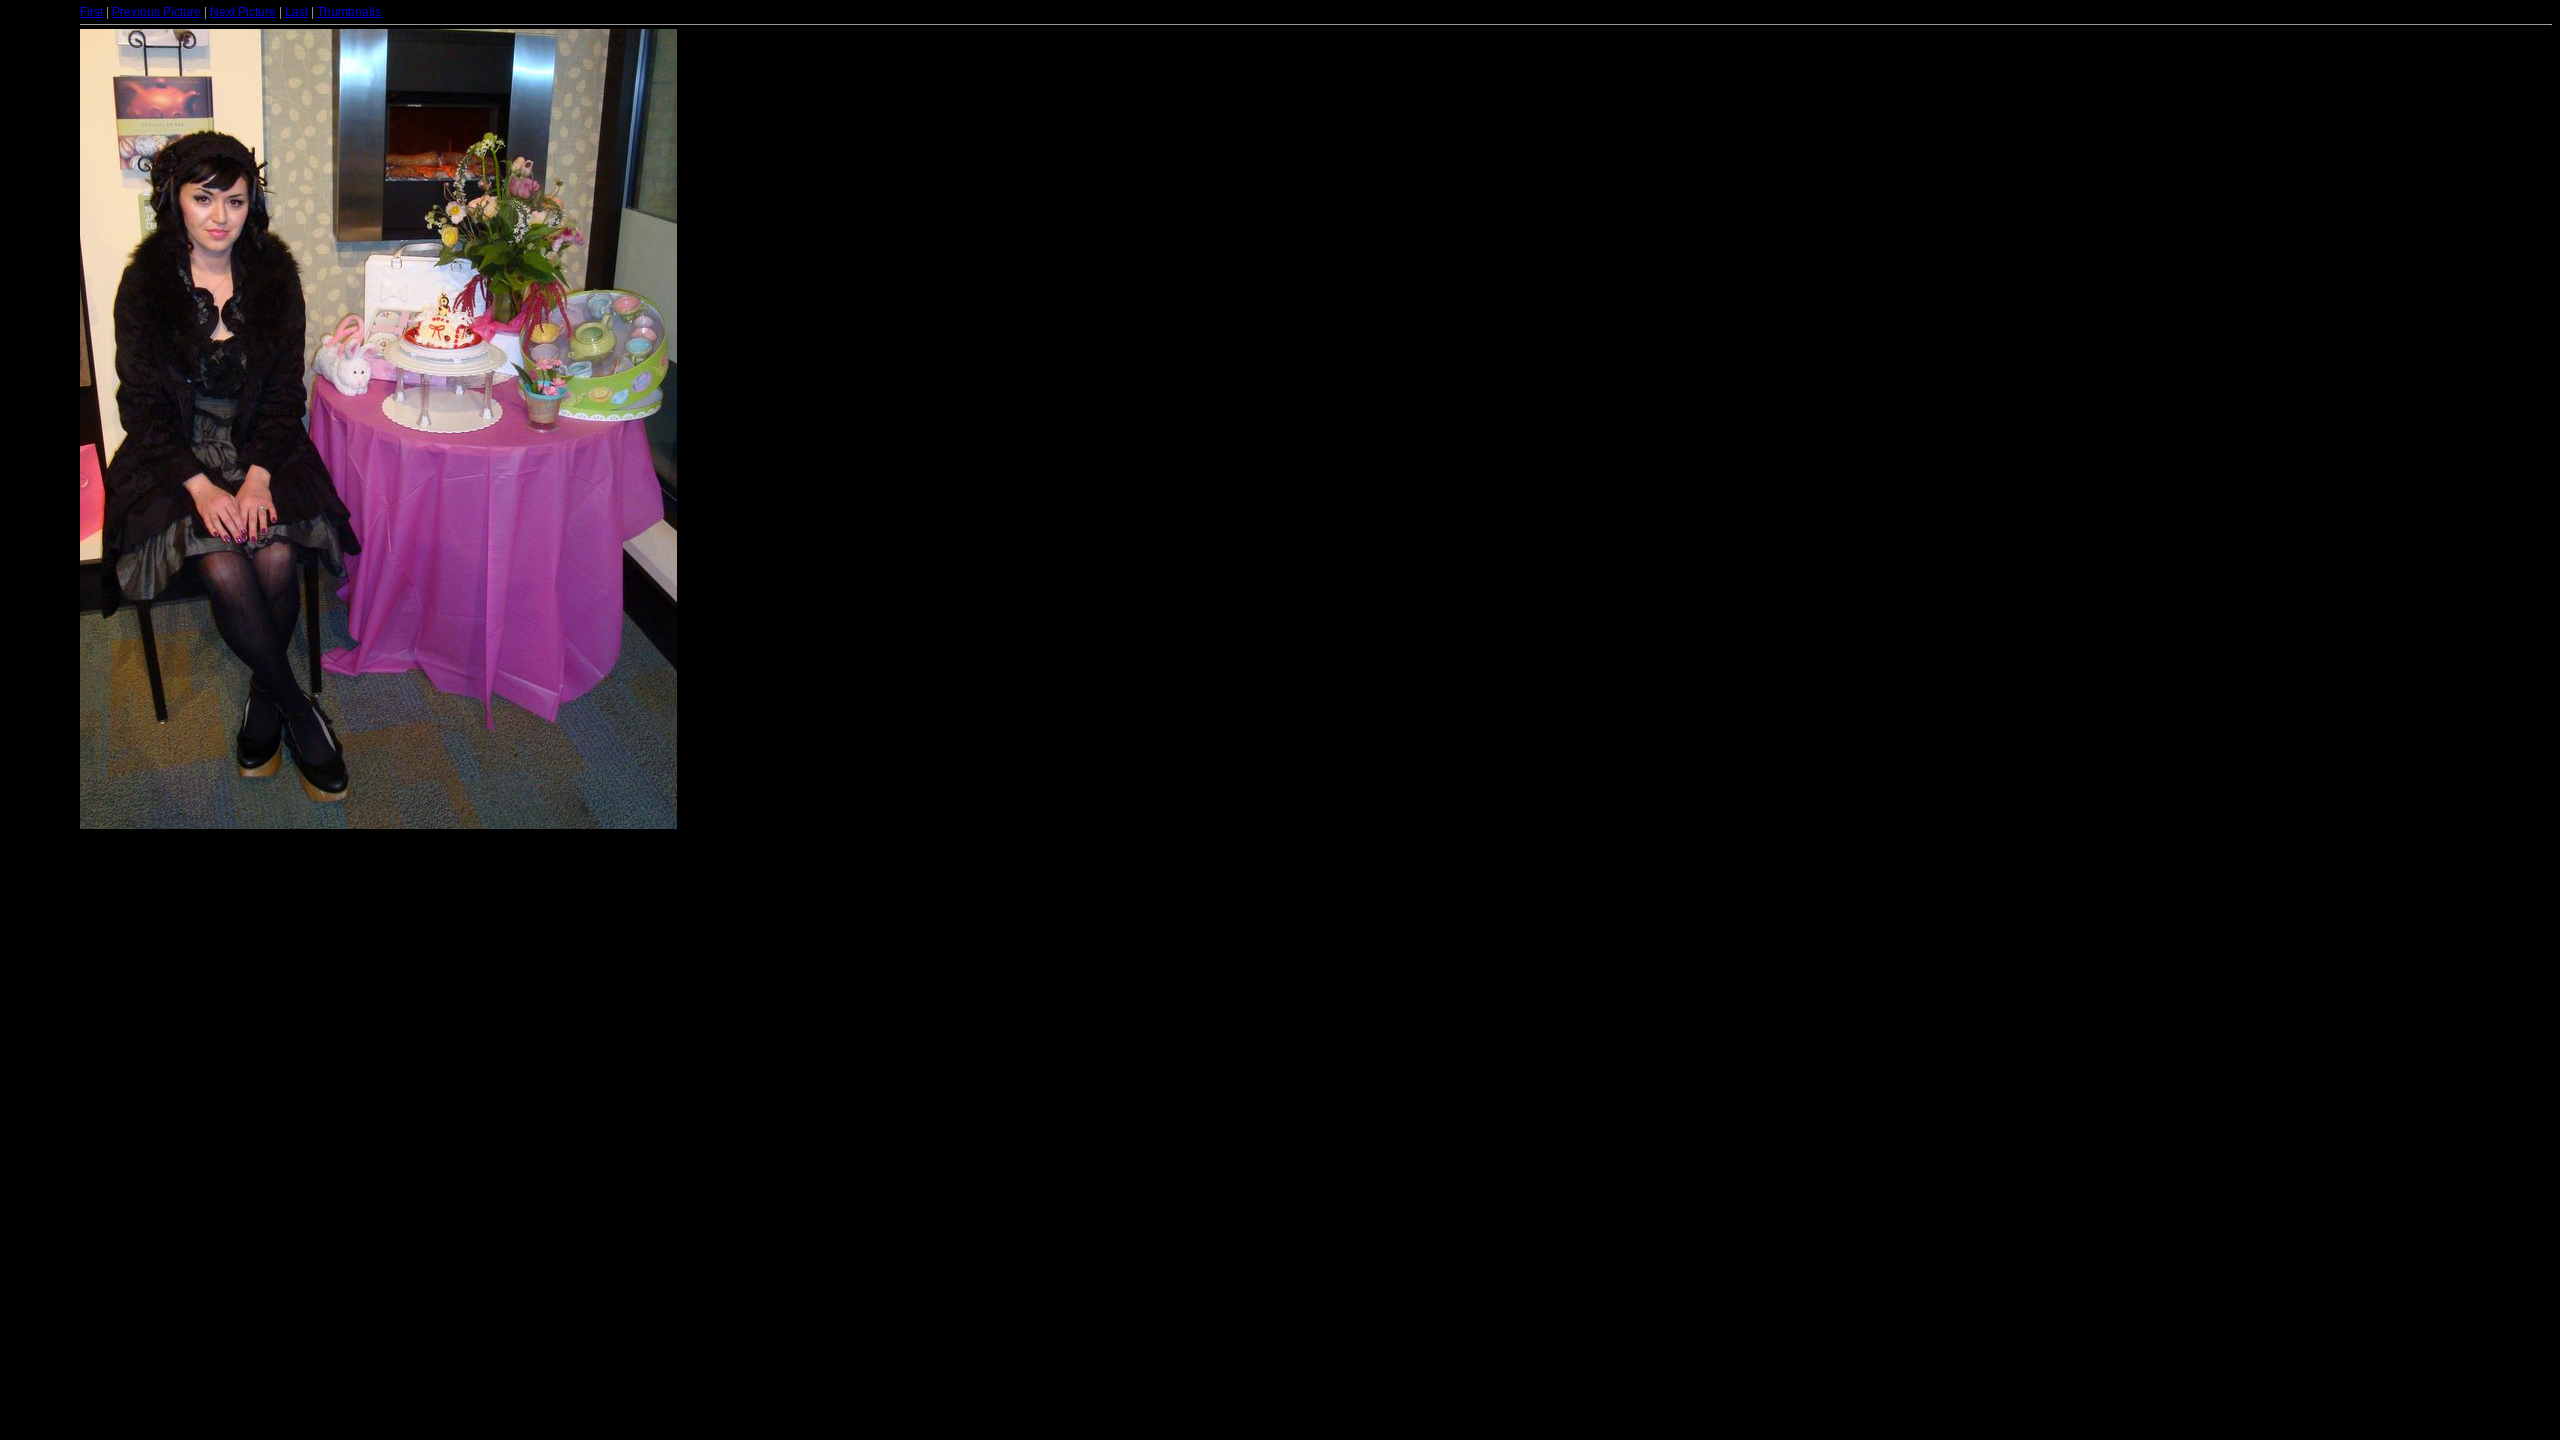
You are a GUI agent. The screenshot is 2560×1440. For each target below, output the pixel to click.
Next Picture (243, 12)
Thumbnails (349, 12)
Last (296, 12)
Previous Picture (156, 12)
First (91, 12)
